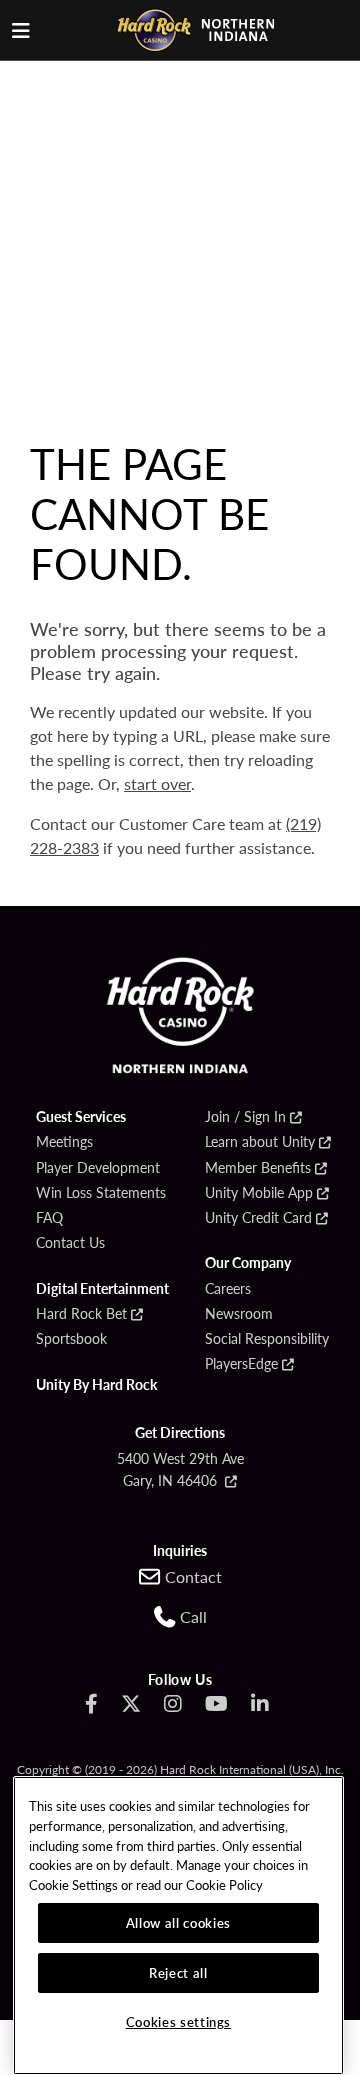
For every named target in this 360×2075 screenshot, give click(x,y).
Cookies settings (179, 2021)
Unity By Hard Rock (96, 1385)
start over (157, 783)
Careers (228, 1289)
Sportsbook (71, 1339)
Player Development (98, 1168)
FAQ (49, 1218)
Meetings (64, 1142)
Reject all (178, 1972)
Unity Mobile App (259, 1193)
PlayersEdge (241, 1364)
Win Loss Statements (101, 1193)
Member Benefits (258, 1168)
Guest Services (81, 1117)
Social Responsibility (267, 1339)
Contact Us (70, 1243)
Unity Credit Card (258, 1218)
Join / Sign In (245, 1117)
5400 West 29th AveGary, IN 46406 (180, 1469)
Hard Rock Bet (81, 1314)
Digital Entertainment (102, 1289)
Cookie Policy (224, 1884)
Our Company (248, 1263)
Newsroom (239, 1314)
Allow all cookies (178, 1922)
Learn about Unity (260, 1142)
